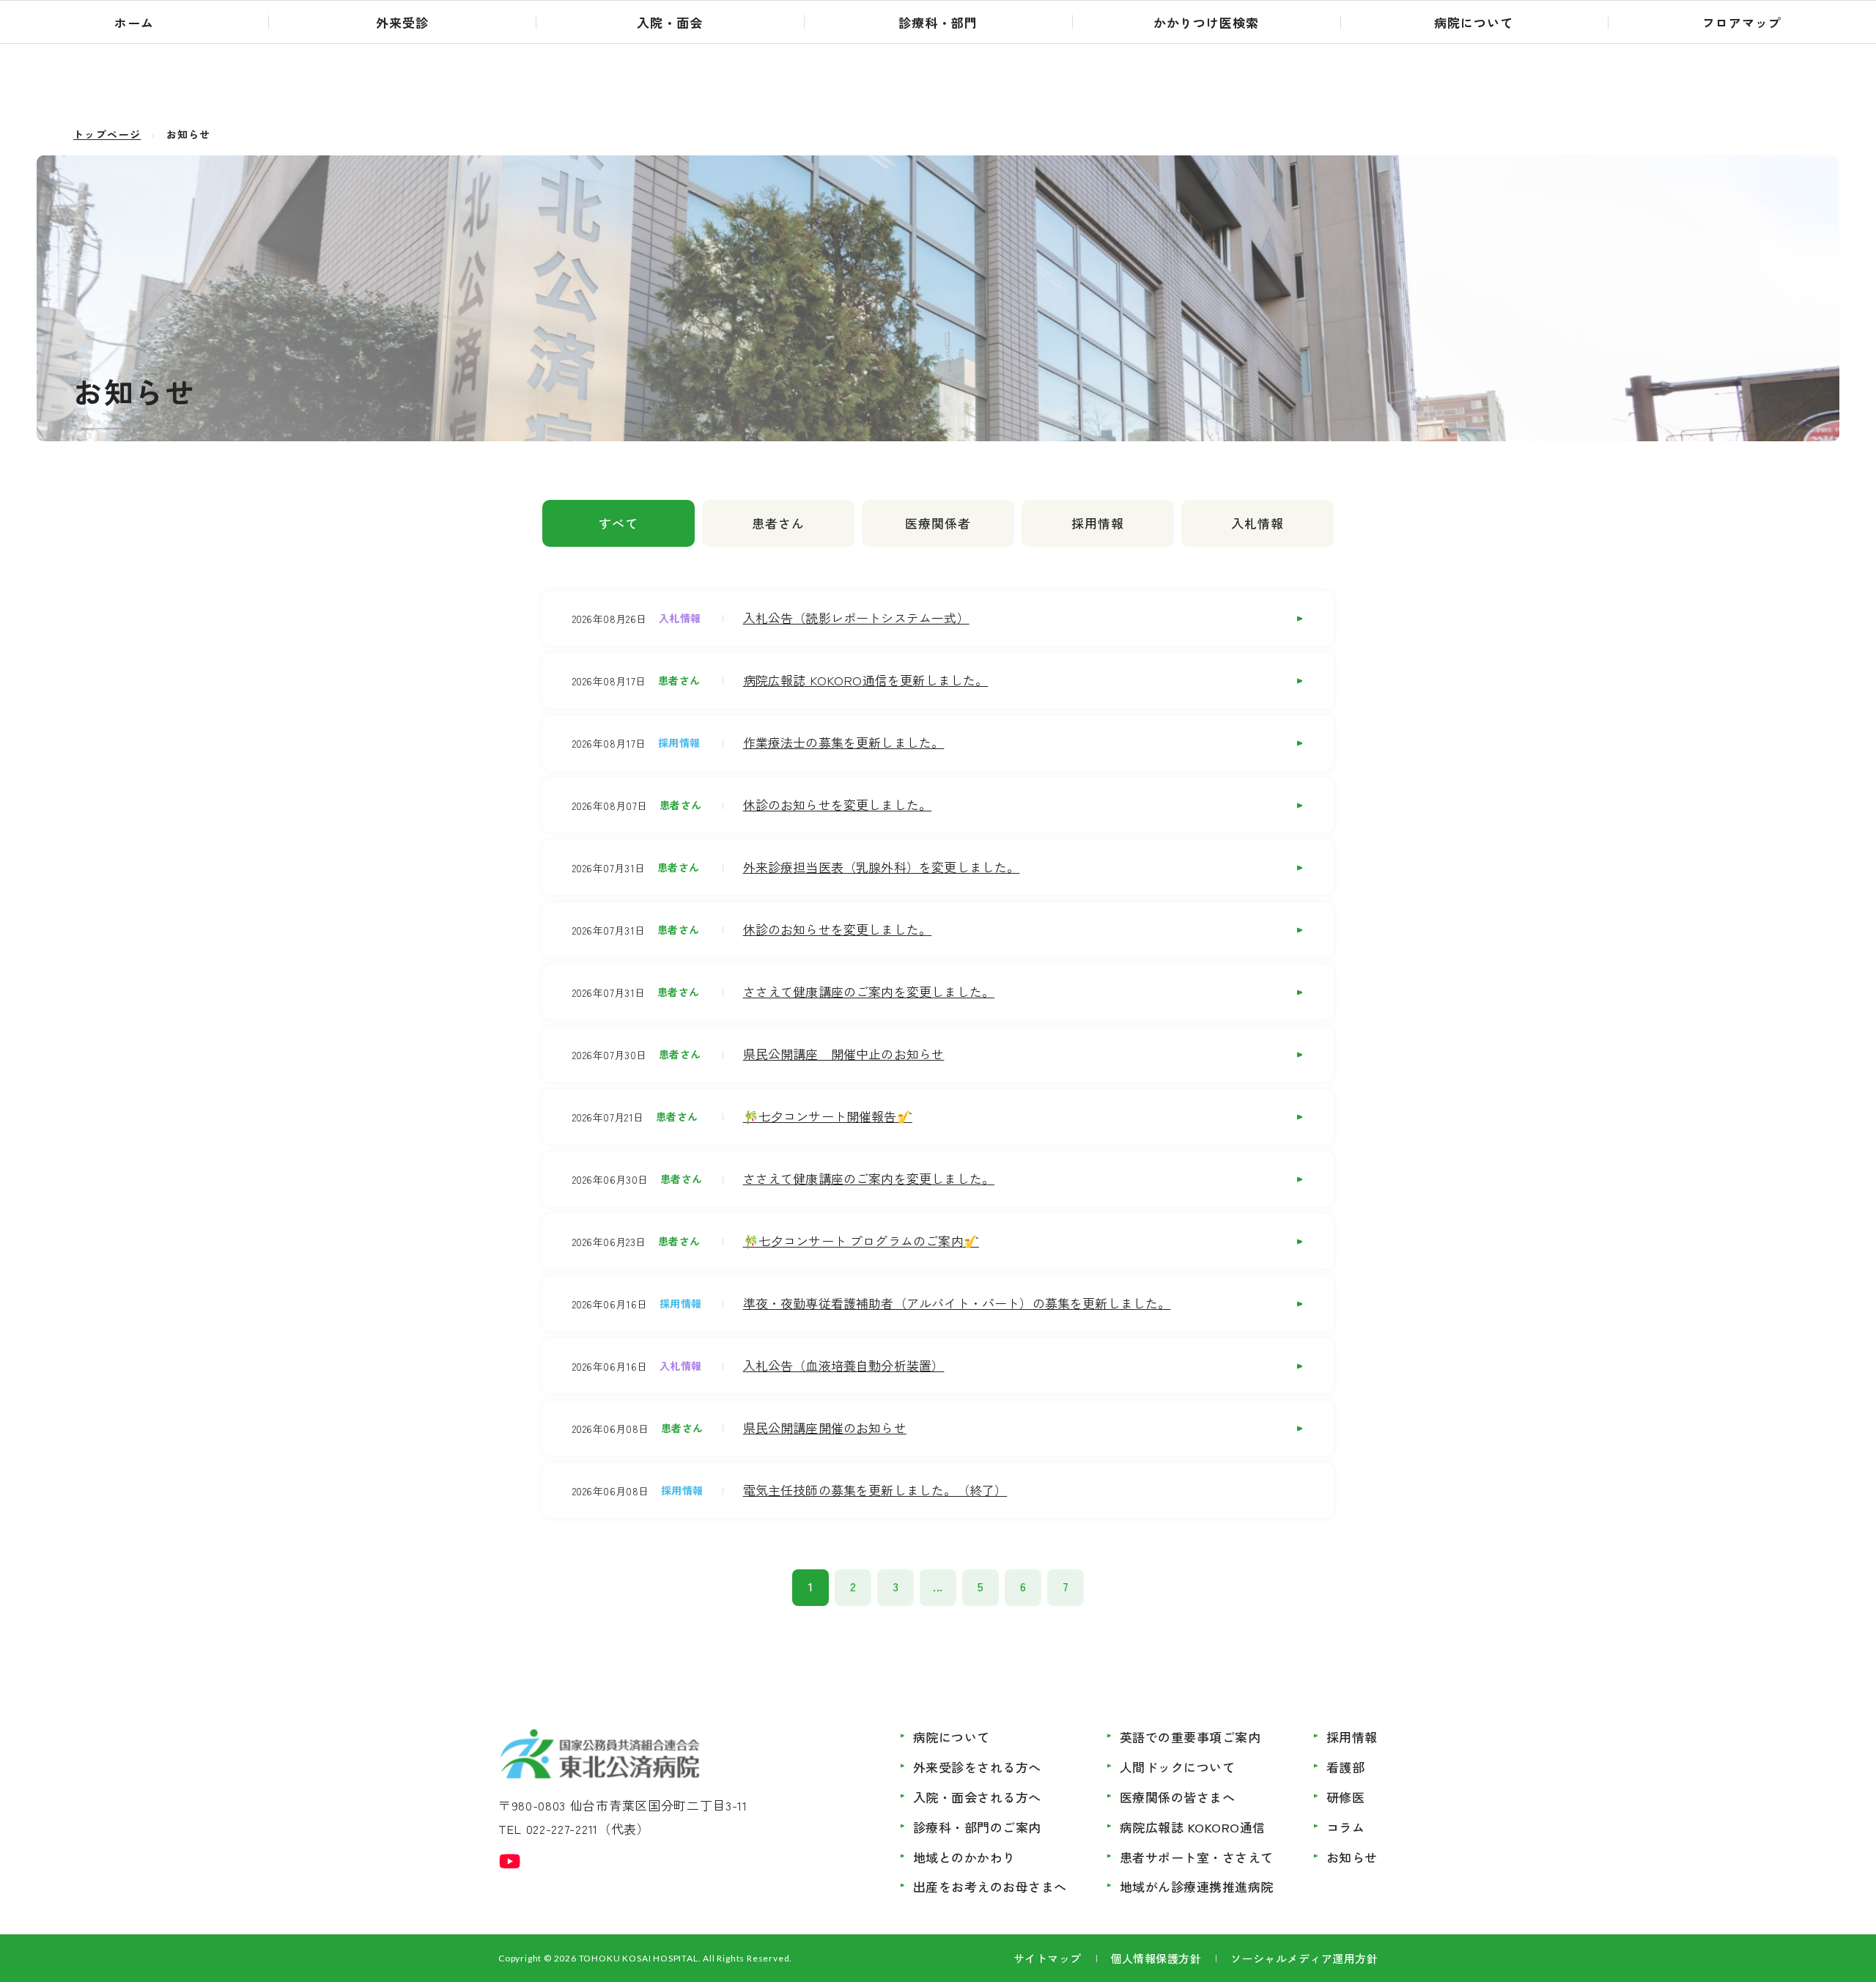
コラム (1346, 1827)
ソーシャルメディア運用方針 (1304, 1958)
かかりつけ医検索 (1206, 22)
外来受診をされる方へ (977, 1767)
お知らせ (1352, 1857)
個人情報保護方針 (1156, 1958)
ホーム (134, 22)
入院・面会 (670, 22)
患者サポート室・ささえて (1197, 1857)
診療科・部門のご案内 (977, 1827)
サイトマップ (1048, 1958)
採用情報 (1352, 1737)
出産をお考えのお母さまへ (990, 1886)
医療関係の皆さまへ (1178, 1797)
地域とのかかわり (964, 1857)
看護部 (1346, 1767)
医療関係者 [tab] (938, 523)
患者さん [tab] (778, 523)
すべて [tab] (618, 523)
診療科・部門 (938, 22)
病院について (1474, 22)
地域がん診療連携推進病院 (1197, 1886)
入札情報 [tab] (1258, 523)
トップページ (107, 134)
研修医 (1346, 1797)
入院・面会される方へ (977, 1797)
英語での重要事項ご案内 (1190, 1737)
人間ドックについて (1178, 1767)
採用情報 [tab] (1098, 523)
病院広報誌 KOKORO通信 (1193, 1827)
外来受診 (402, 22)
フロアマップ (1742, 22)
